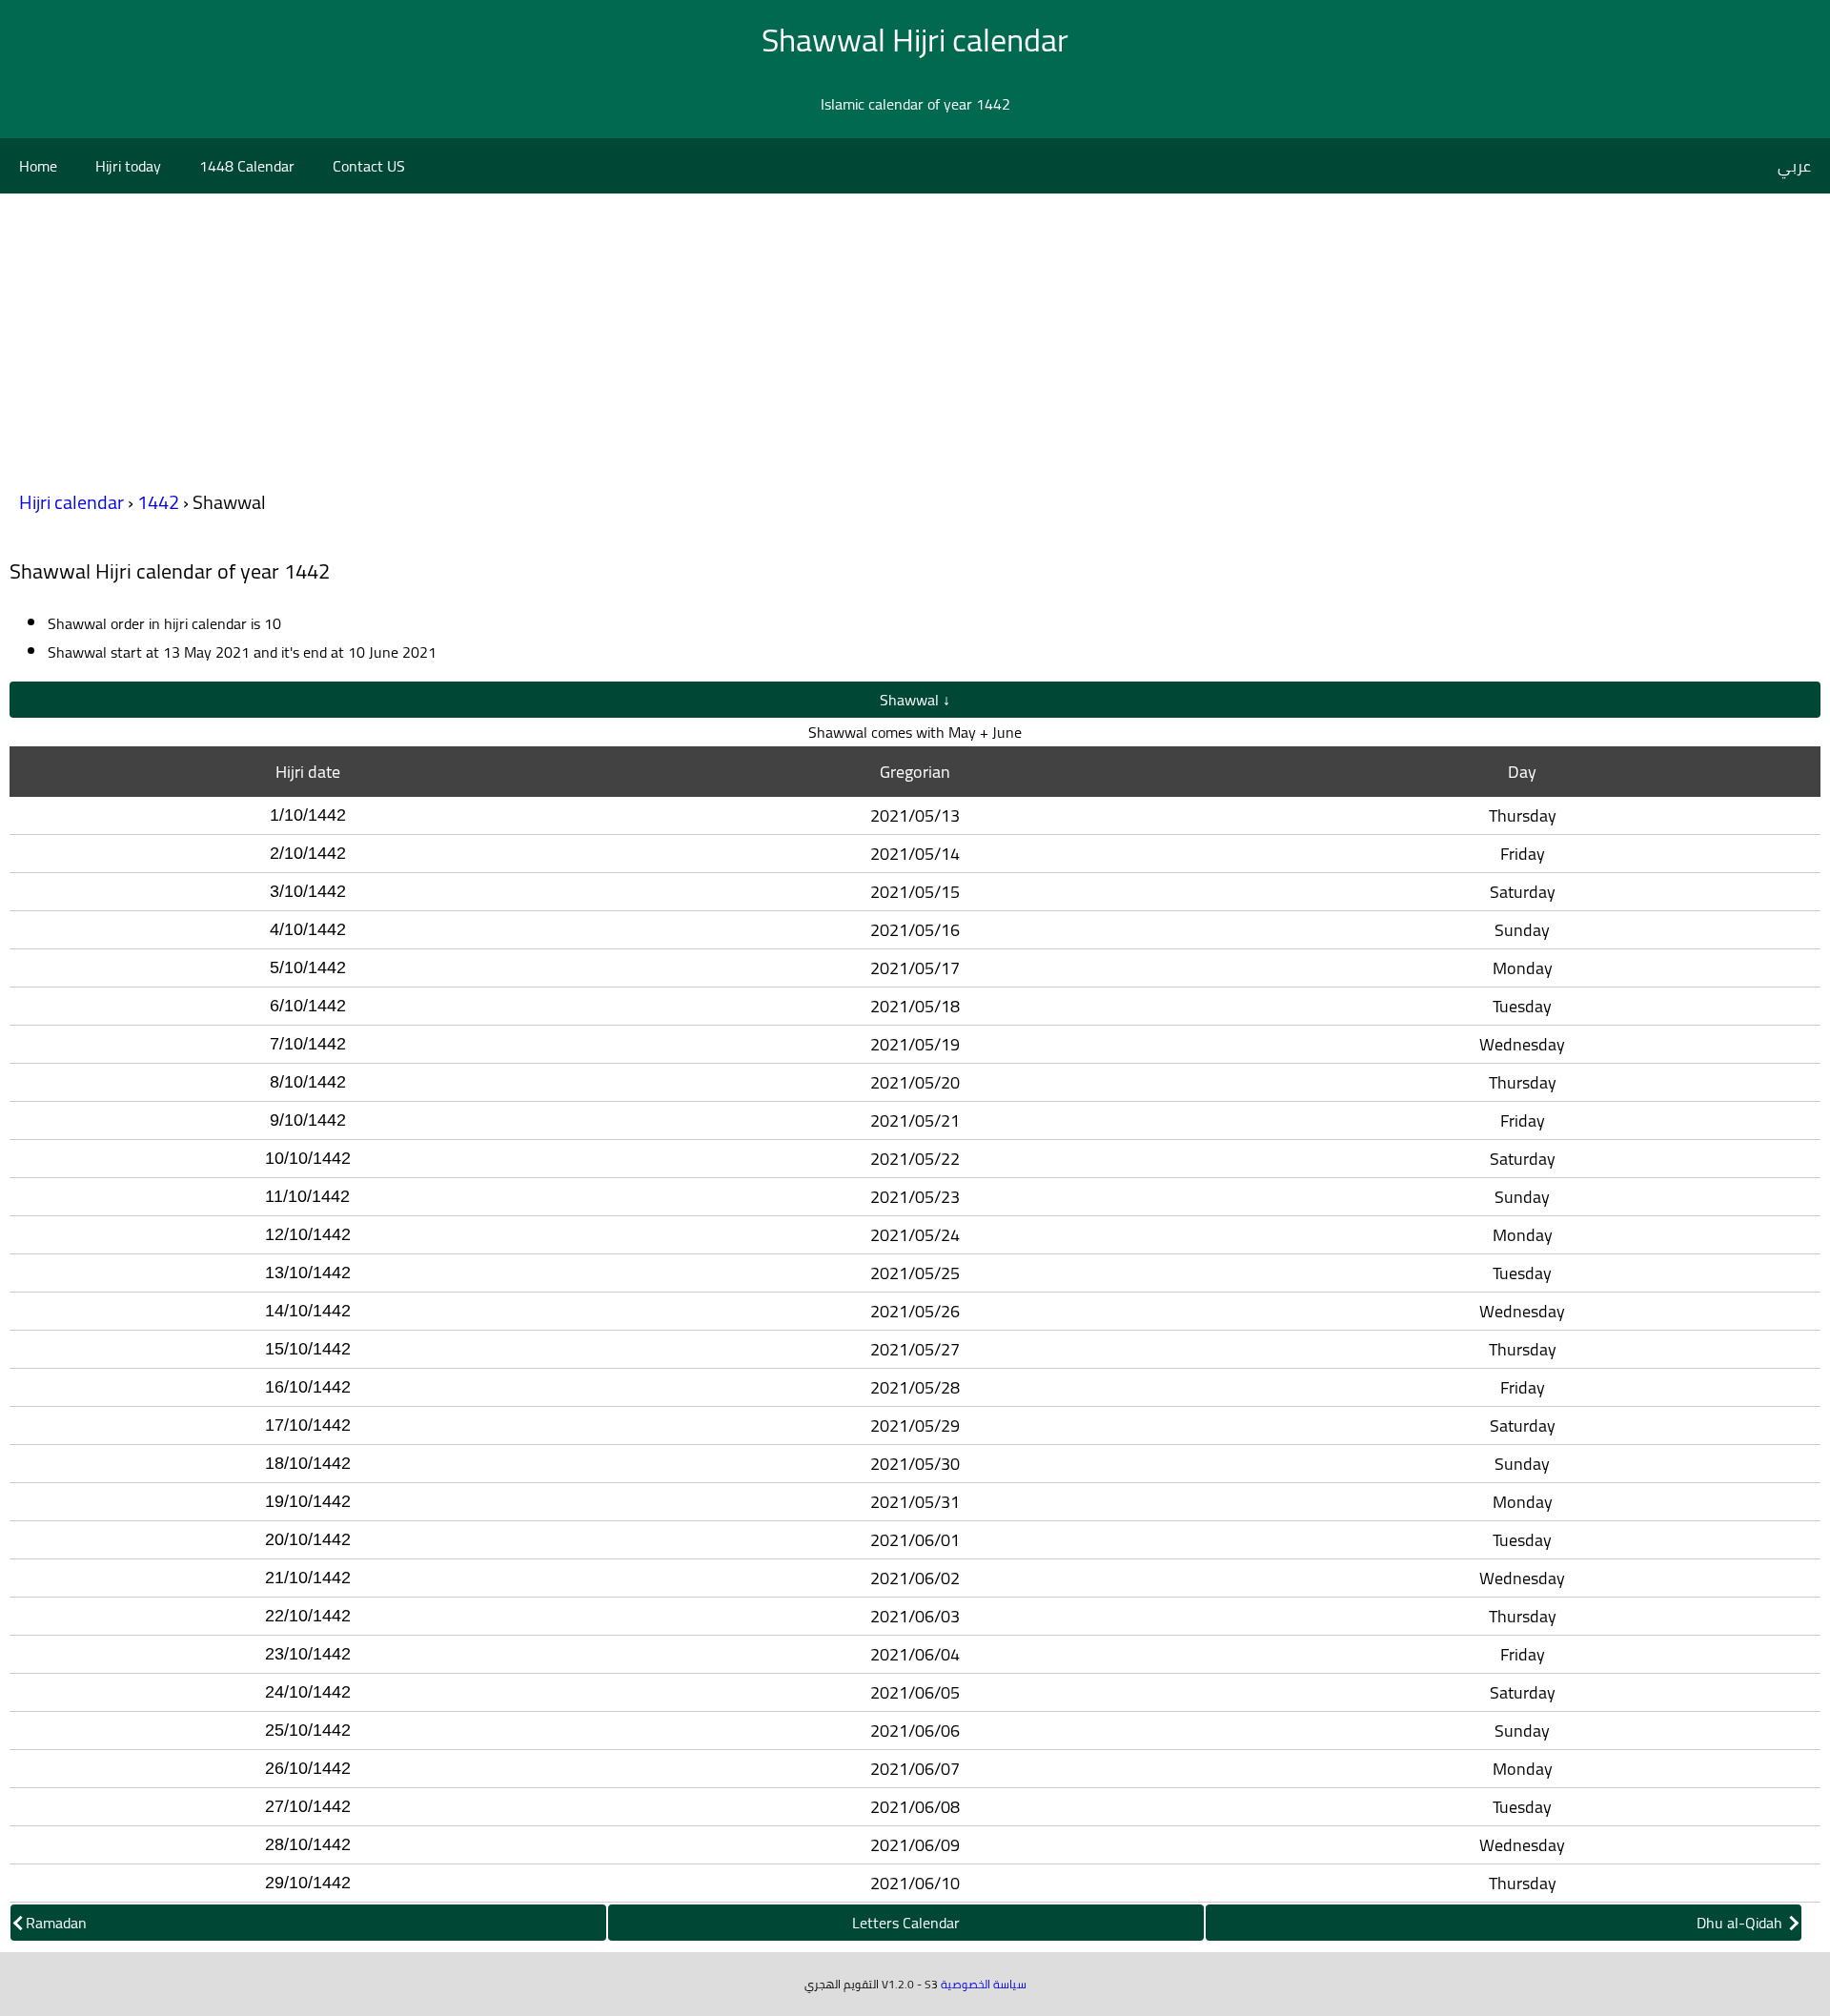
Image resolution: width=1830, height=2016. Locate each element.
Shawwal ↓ (915, 700)
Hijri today (128, 166)
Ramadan (56, 1923)
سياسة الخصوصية (984, 1984)
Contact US (369, 166)
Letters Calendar (906, 1923)
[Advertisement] (915, 336)
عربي (1794, 166)
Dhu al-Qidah (1741, 1923)
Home (38, 166)
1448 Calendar (247, 166)
